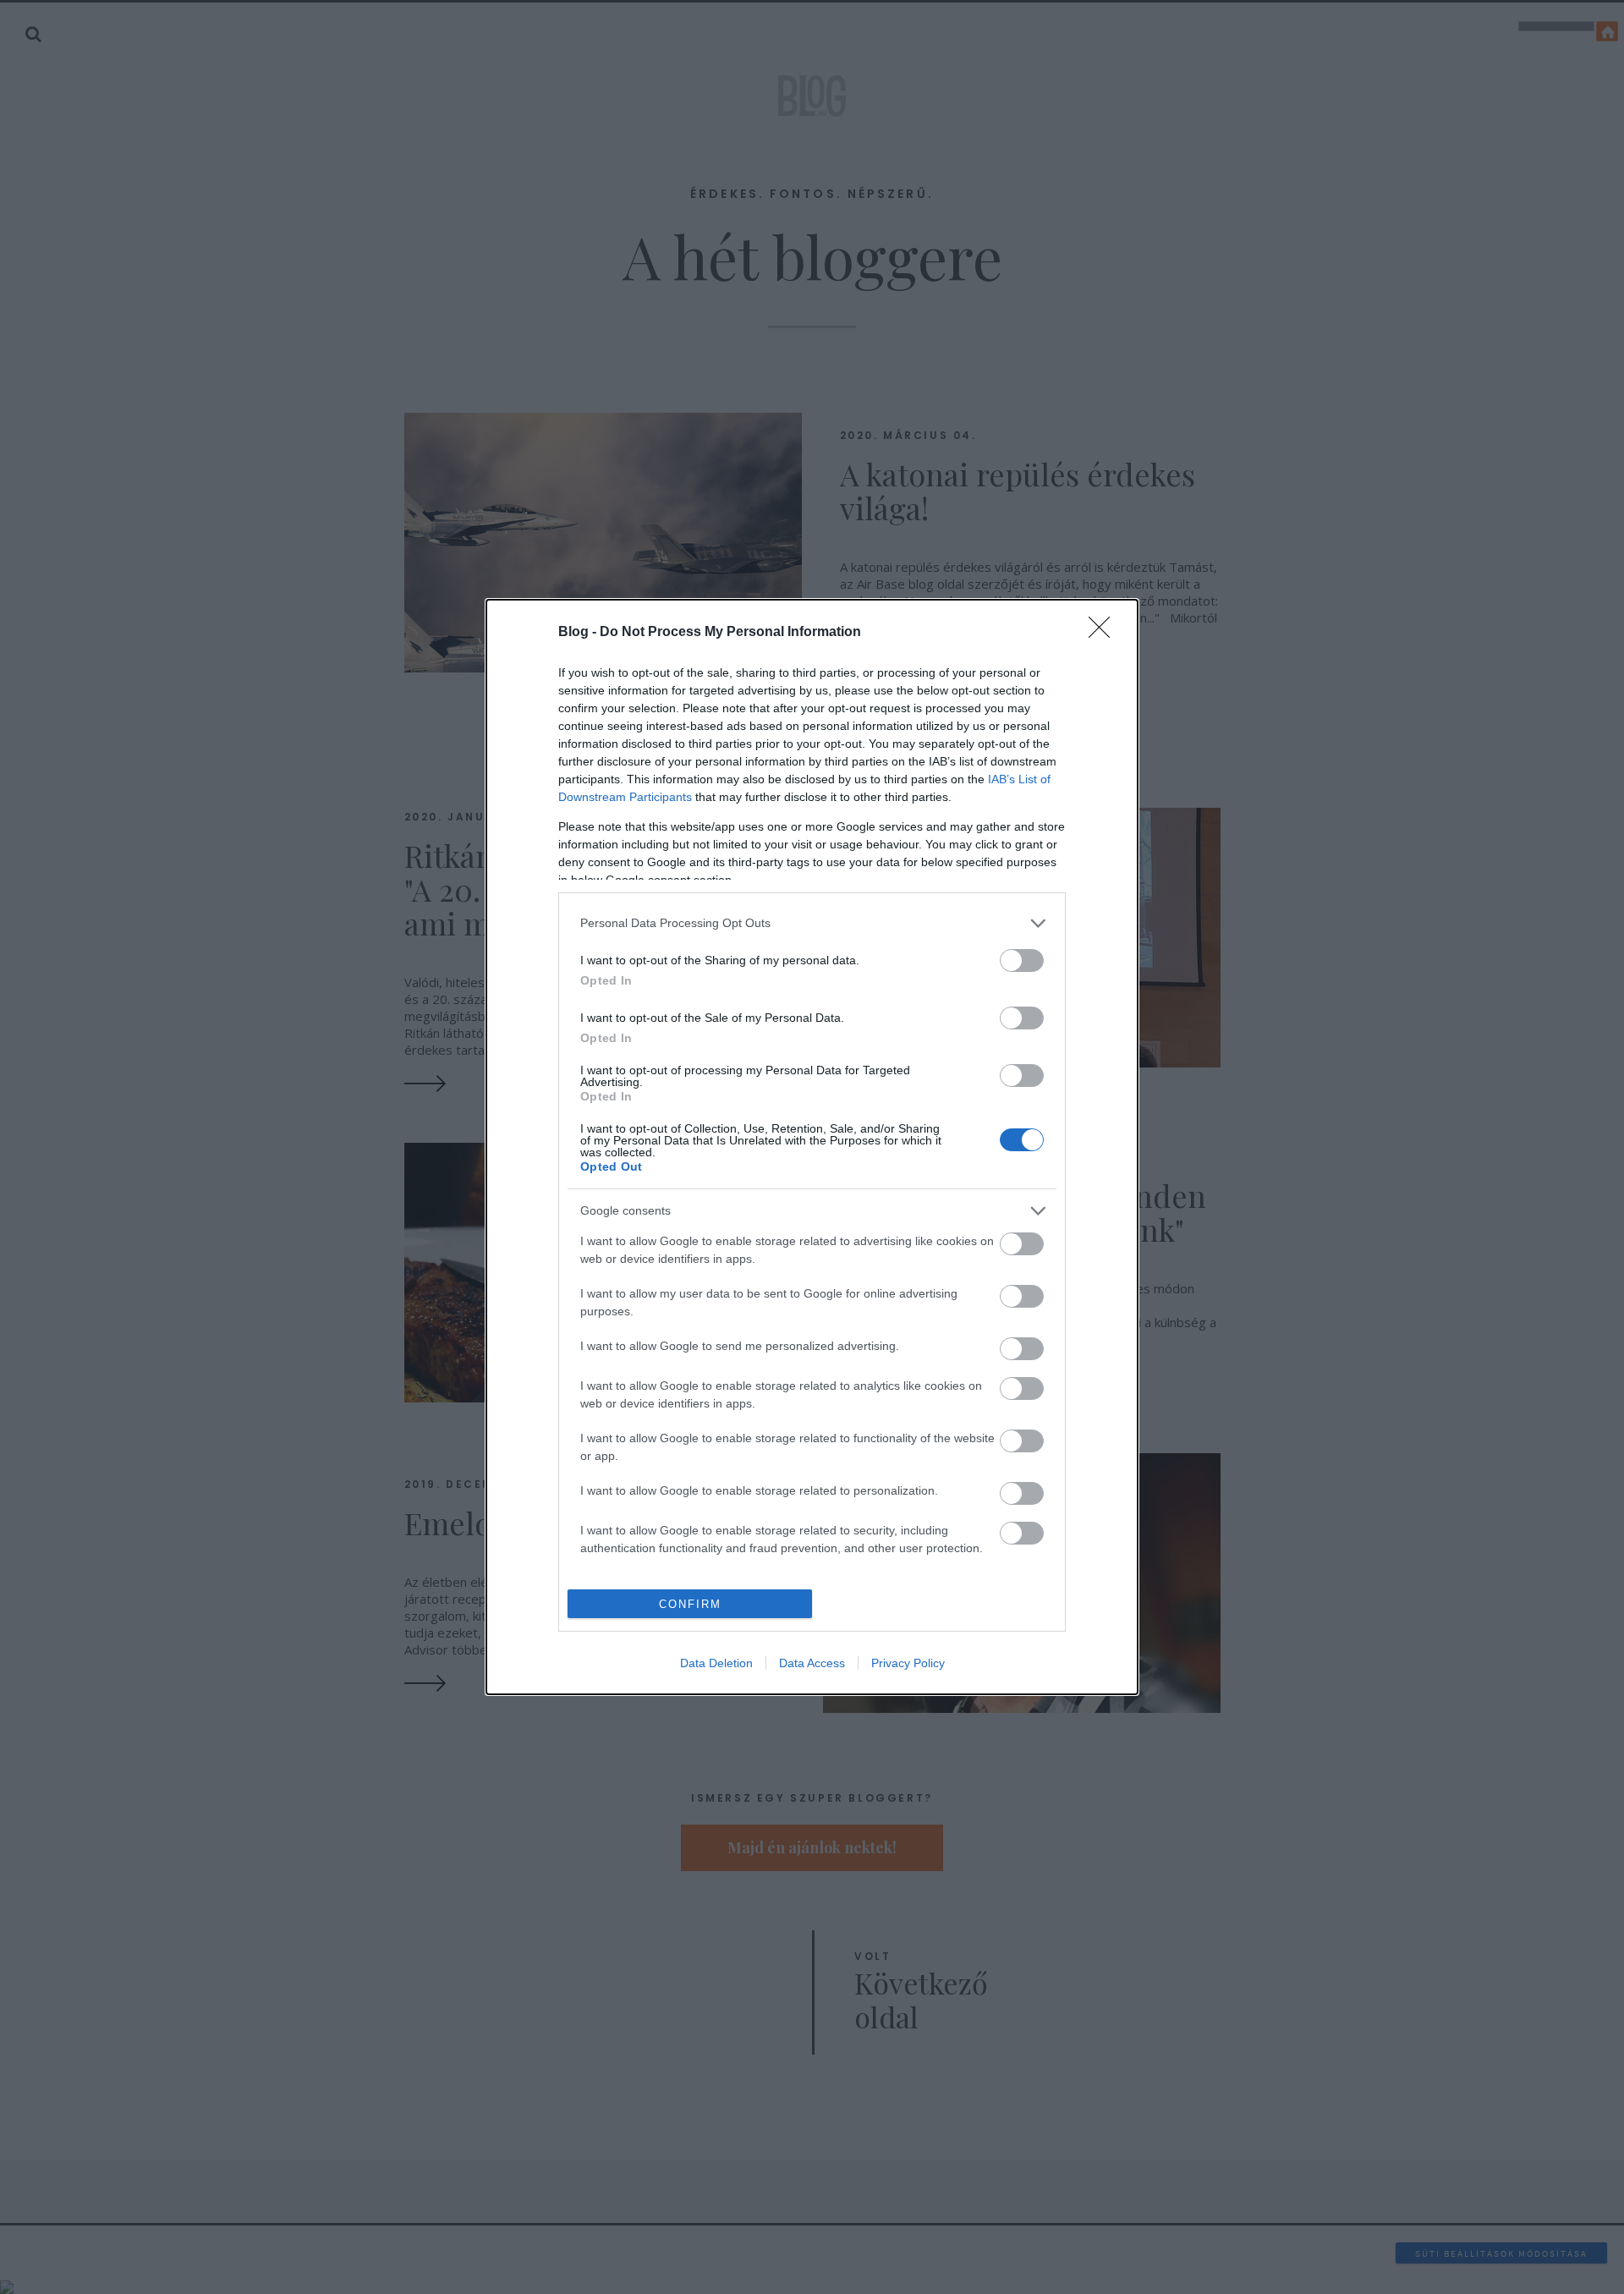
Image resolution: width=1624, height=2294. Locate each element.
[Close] (1105, 633)
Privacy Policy (908, 1663)
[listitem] (812, 923)
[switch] (1022, 960)
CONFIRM (690, 1604)
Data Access (812, 1663)
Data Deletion (716, 1663)
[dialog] (812, 1147)
